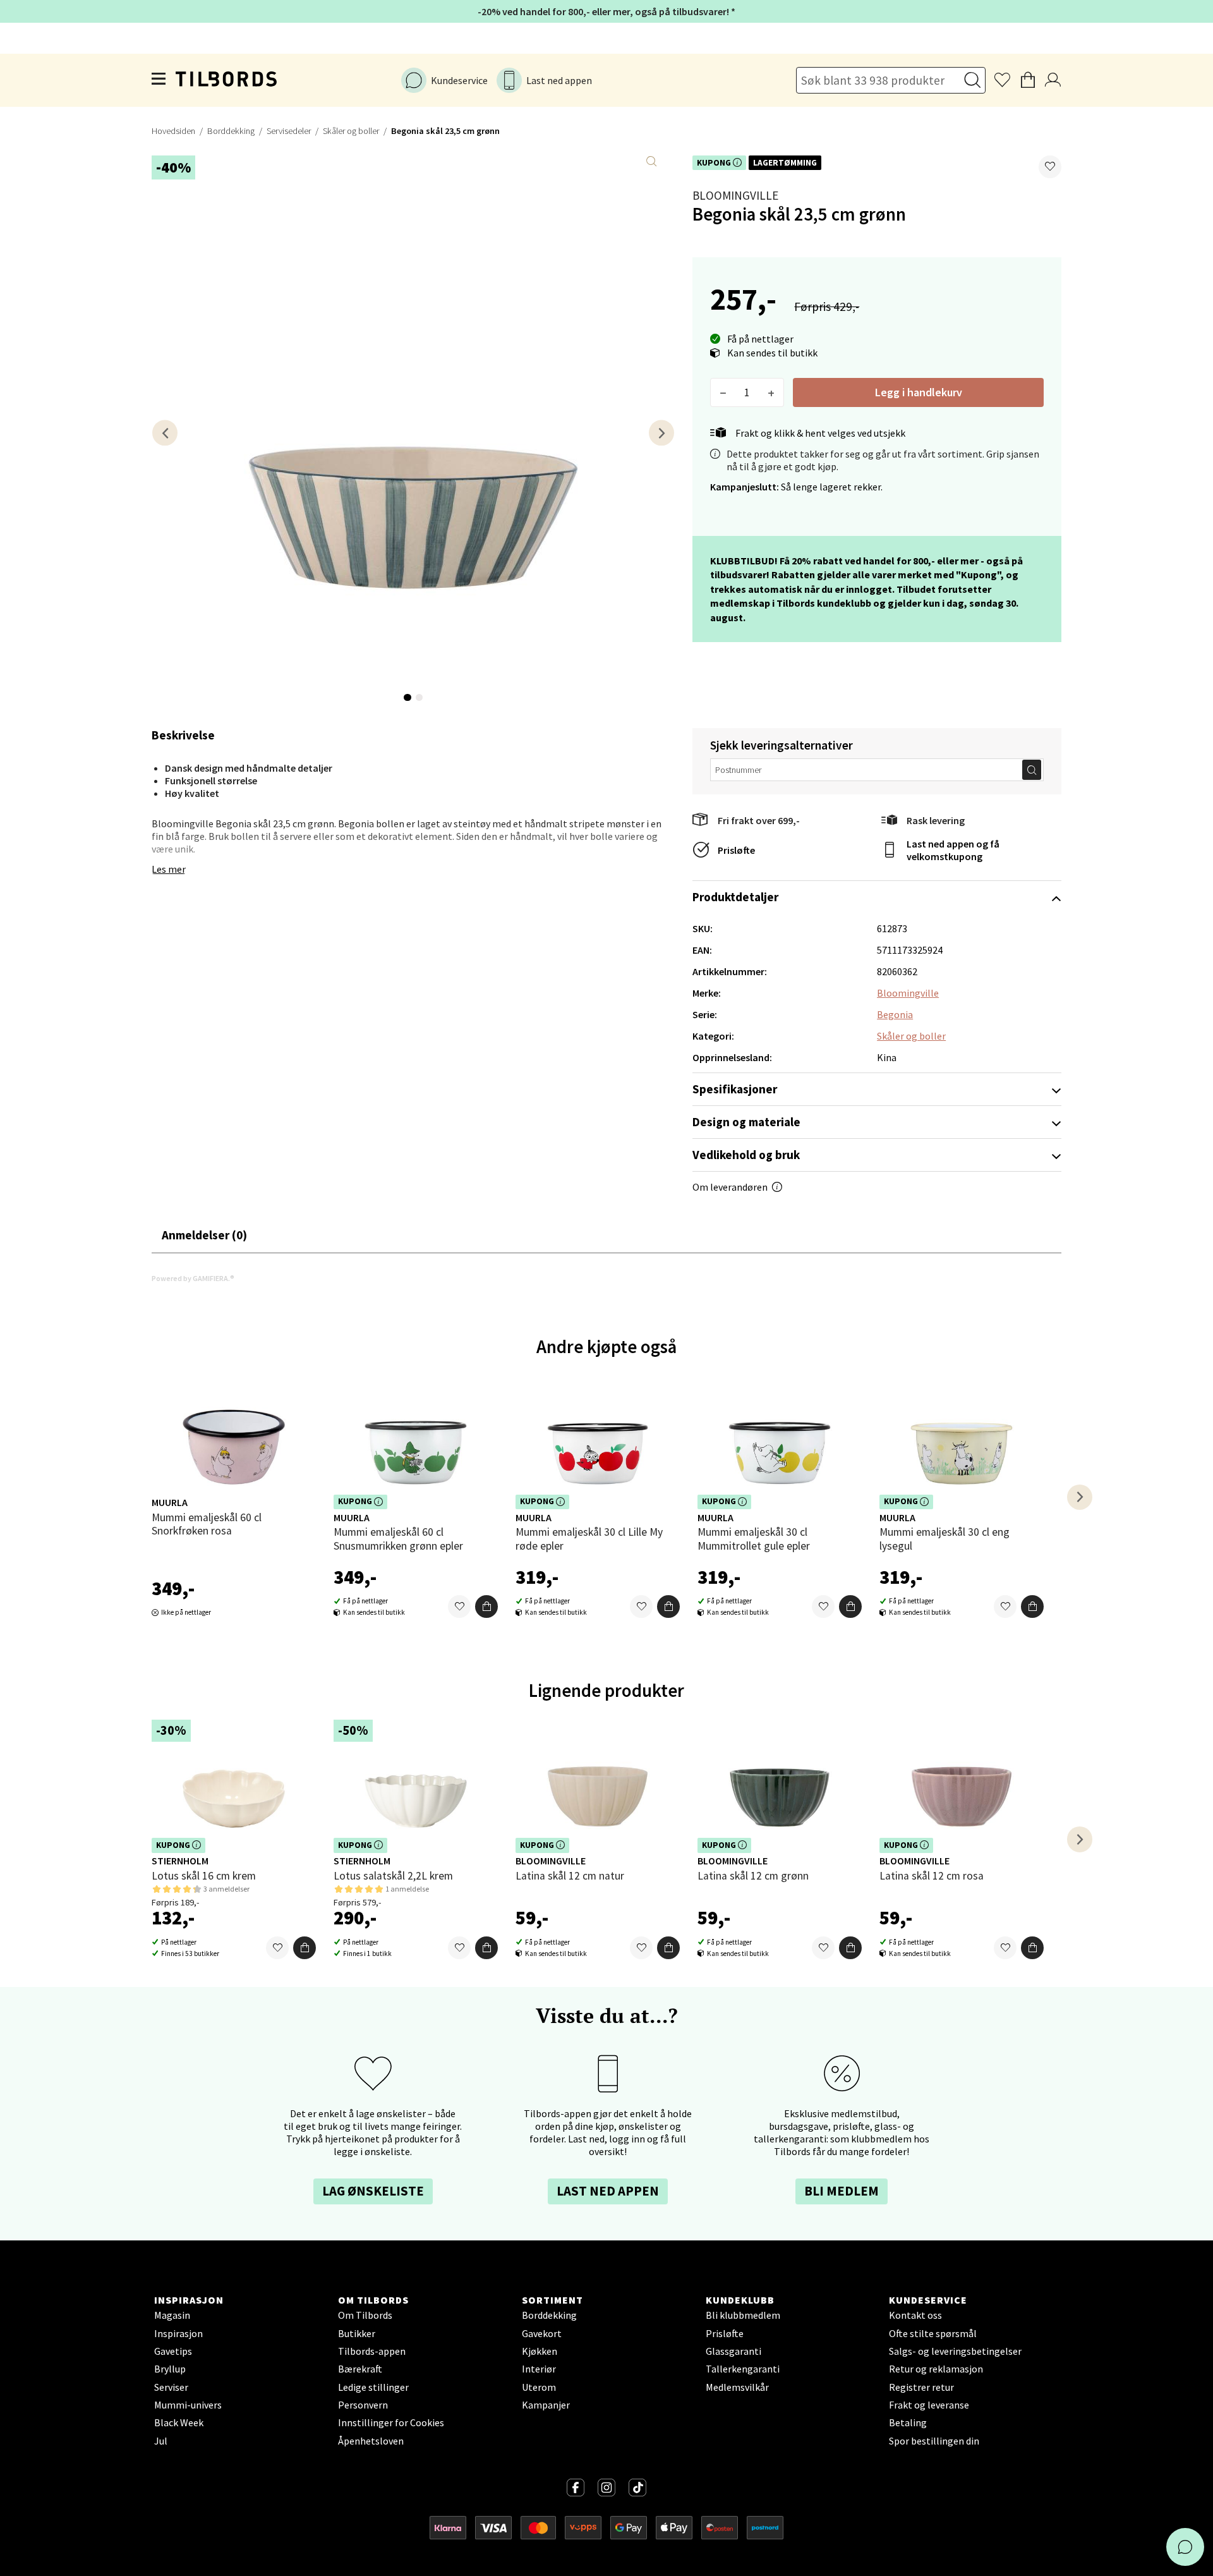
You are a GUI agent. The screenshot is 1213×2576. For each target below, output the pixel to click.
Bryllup (170, 2369)
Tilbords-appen (372, 2351)
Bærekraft (360, 2369)
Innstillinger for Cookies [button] (391, 2422)
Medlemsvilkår (737, 2387)
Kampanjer (546, 2405)
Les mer (169, 869)
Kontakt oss (915, 2315)
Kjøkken (540, 2351)
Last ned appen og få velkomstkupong (953, 850)
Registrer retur (921, 2387)
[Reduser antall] (723, 392)
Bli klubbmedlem (743, 2315)
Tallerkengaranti (743, 2369)
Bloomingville (735, 195)
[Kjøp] (486, 1607)
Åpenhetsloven (371, 2441)
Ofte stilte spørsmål (933, 2333)
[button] (1050, 167)
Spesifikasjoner (735, 1089)
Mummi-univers (188, 2405)
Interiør (539, 2369)
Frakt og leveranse (929, 2405)
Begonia (895, 1014)
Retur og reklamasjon (936, 2369)
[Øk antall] (771, 392)
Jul (161, 2441)
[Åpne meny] (159, 80)
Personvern (363, 2405)
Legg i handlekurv (919, 392)
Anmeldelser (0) (204, 1235)
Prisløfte (736, 850)
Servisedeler (289, 131)
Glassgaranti (733, 2351)
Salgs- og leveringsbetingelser (955, 2351)
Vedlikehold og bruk (746, 1155)
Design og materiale (746, 1122)
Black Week (179, 2422)
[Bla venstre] (165, 433)
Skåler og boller (351, 131)
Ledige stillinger (373, 2387)
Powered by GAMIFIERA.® (193, 1278)
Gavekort (542, 2333)
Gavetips (173, 2351)
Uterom (539, 2387)
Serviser (171, 2387)
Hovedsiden (173, 131)
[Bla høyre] (661, 433)
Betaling (908, 2422)
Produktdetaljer (735, 897)
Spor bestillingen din (934, 2441)
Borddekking (231, 131)
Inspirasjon (178, 2333)
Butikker (357, 2333)
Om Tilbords (365, 2315)
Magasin (172, 2315)
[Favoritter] (459, 1607)
